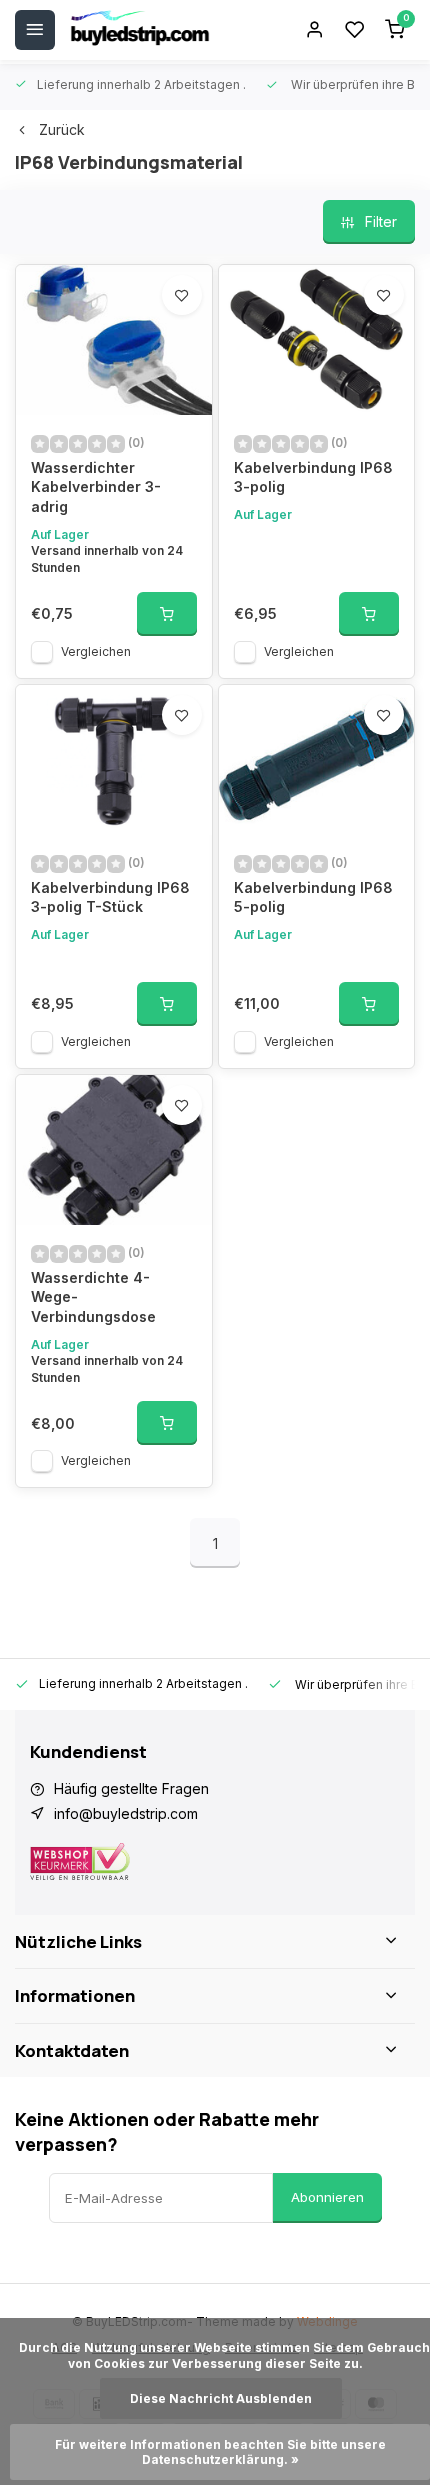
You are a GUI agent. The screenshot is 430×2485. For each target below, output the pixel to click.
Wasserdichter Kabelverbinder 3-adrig (96, 487)
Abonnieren (327, 2197)
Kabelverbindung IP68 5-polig (313, 897)
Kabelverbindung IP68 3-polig (313, 477)
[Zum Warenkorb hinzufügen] (167, 614)
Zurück (62, 129)
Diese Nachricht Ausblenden (221, 2398)
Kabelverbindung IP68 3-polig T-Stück (110, 897)
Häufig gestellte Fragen (131, 1788)
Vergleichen (96, 651)
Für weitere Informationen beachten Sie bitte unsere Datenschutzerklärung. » (222, 2452)
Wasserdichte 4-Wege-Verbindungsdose (93, 1297)
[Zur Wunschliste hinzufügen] (182, 295)
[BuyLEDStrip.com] (140, 30)
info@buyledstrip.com (126, 1813)
